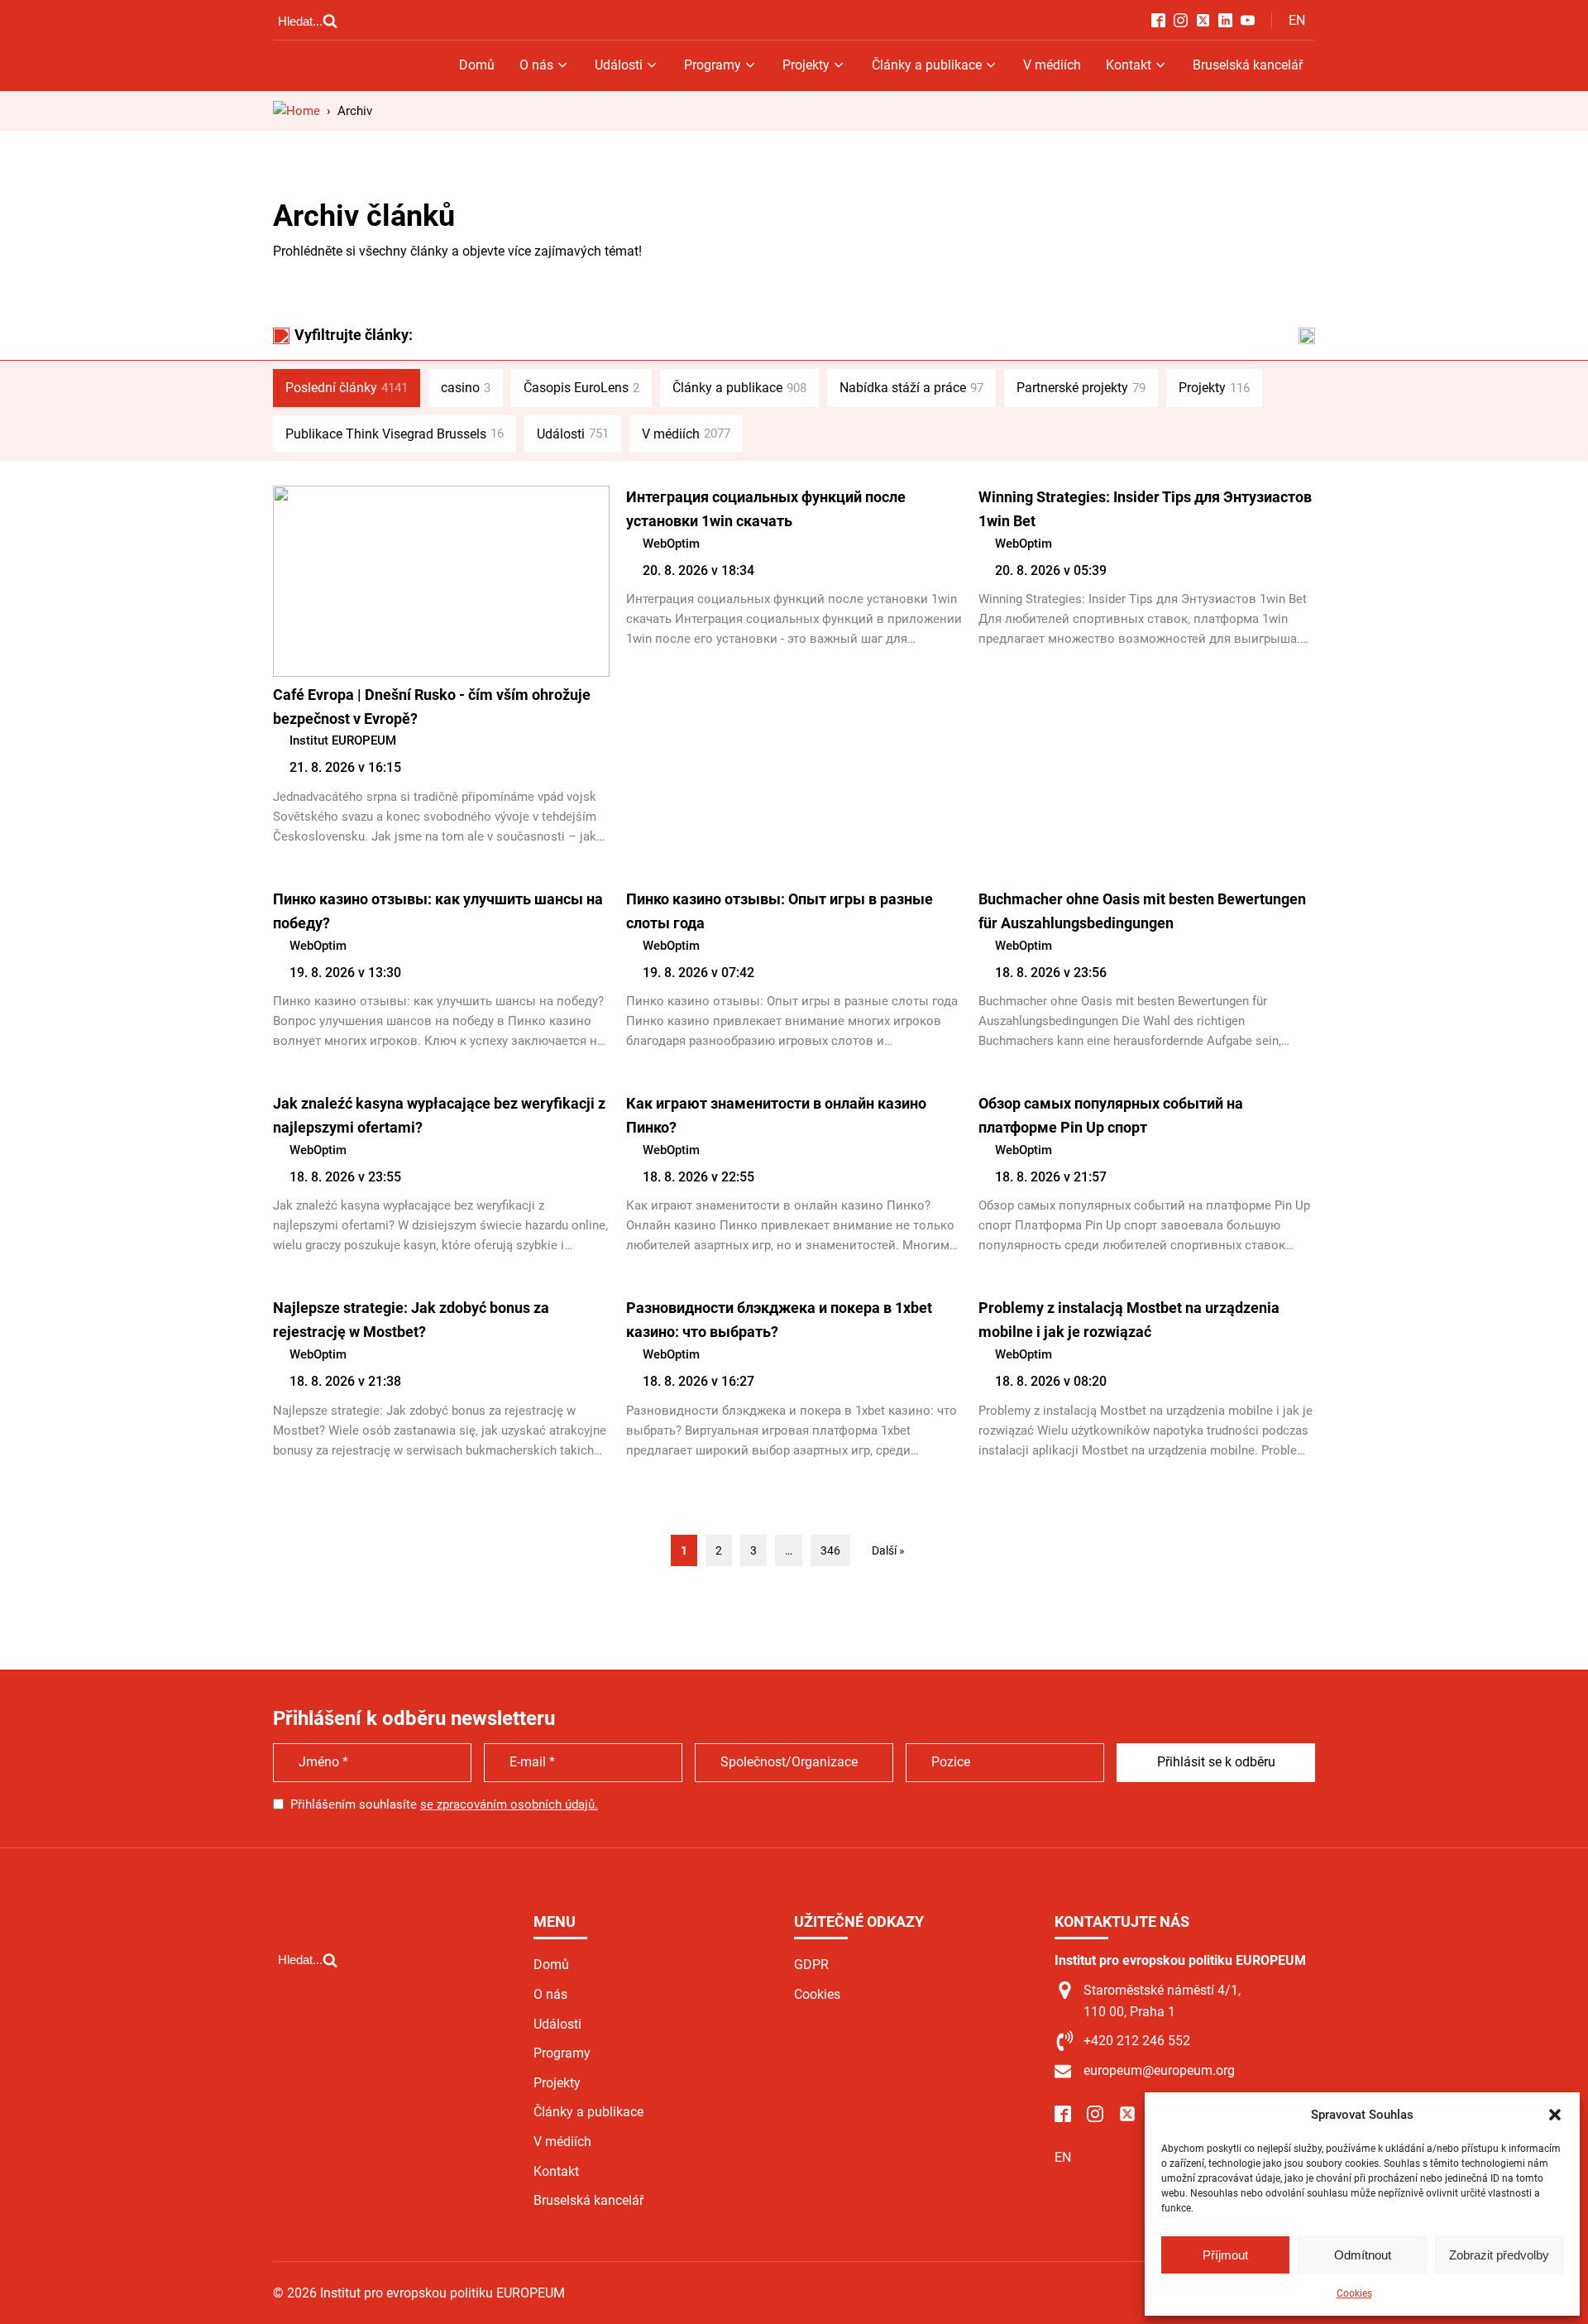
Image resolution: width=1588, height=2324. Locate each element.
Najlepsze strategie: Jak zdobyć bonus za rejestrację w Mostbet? (411, 1320)
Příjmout (1225, 2255)
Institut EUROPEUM (343, 740)
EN (1297, 20)
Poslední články (347, 388)
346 (830, 1550)
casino (466, 388)
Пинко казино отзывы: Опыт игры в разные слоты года (780, 911)
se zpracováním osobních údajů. (509, 1804)
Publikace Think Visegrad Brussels (395, 434)
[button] (1555, 2115)
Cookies (1354, 2293)
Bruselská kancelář (1248, 65)
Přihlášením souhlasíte (444, 1804)
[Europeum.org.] (297, 111)
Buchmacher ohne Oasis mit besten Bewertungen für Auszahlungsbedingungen (1142, 911)
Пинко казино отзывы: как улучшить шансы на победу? (438, 911)
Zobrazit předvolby (1499, 2255)
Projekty (806, 65)
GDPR (811, 1965)
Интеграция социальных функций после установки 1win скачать (766, 509)
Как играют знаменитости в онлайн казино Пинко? (776, 1115)
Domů (477, 65)
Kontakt (1129, 65)
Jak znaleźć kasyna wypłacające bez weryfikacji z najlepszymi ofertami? (439, 1115)
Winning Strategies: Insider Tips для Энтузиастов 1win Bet (1145, 509)
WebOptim (671, 544)
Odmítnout (1363, 2255)
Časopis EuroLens (581, 388)
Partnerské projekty (1081, 388)
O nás (536, 65)
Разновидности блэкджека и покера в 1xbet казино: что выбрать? (779, 1320)
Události (619, 65)
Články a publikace (927, 65)
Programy (713, 65)
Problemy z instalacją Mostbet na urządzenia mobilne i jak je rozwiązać (1129, 1320)
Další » (888, 1550)
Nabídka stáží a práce (911, 388)
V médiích (1052, 65)
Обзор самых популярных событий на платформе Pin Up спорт (1111, 1115)
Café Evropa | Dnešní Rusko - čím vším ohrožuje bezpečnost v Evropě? (432, 707)
